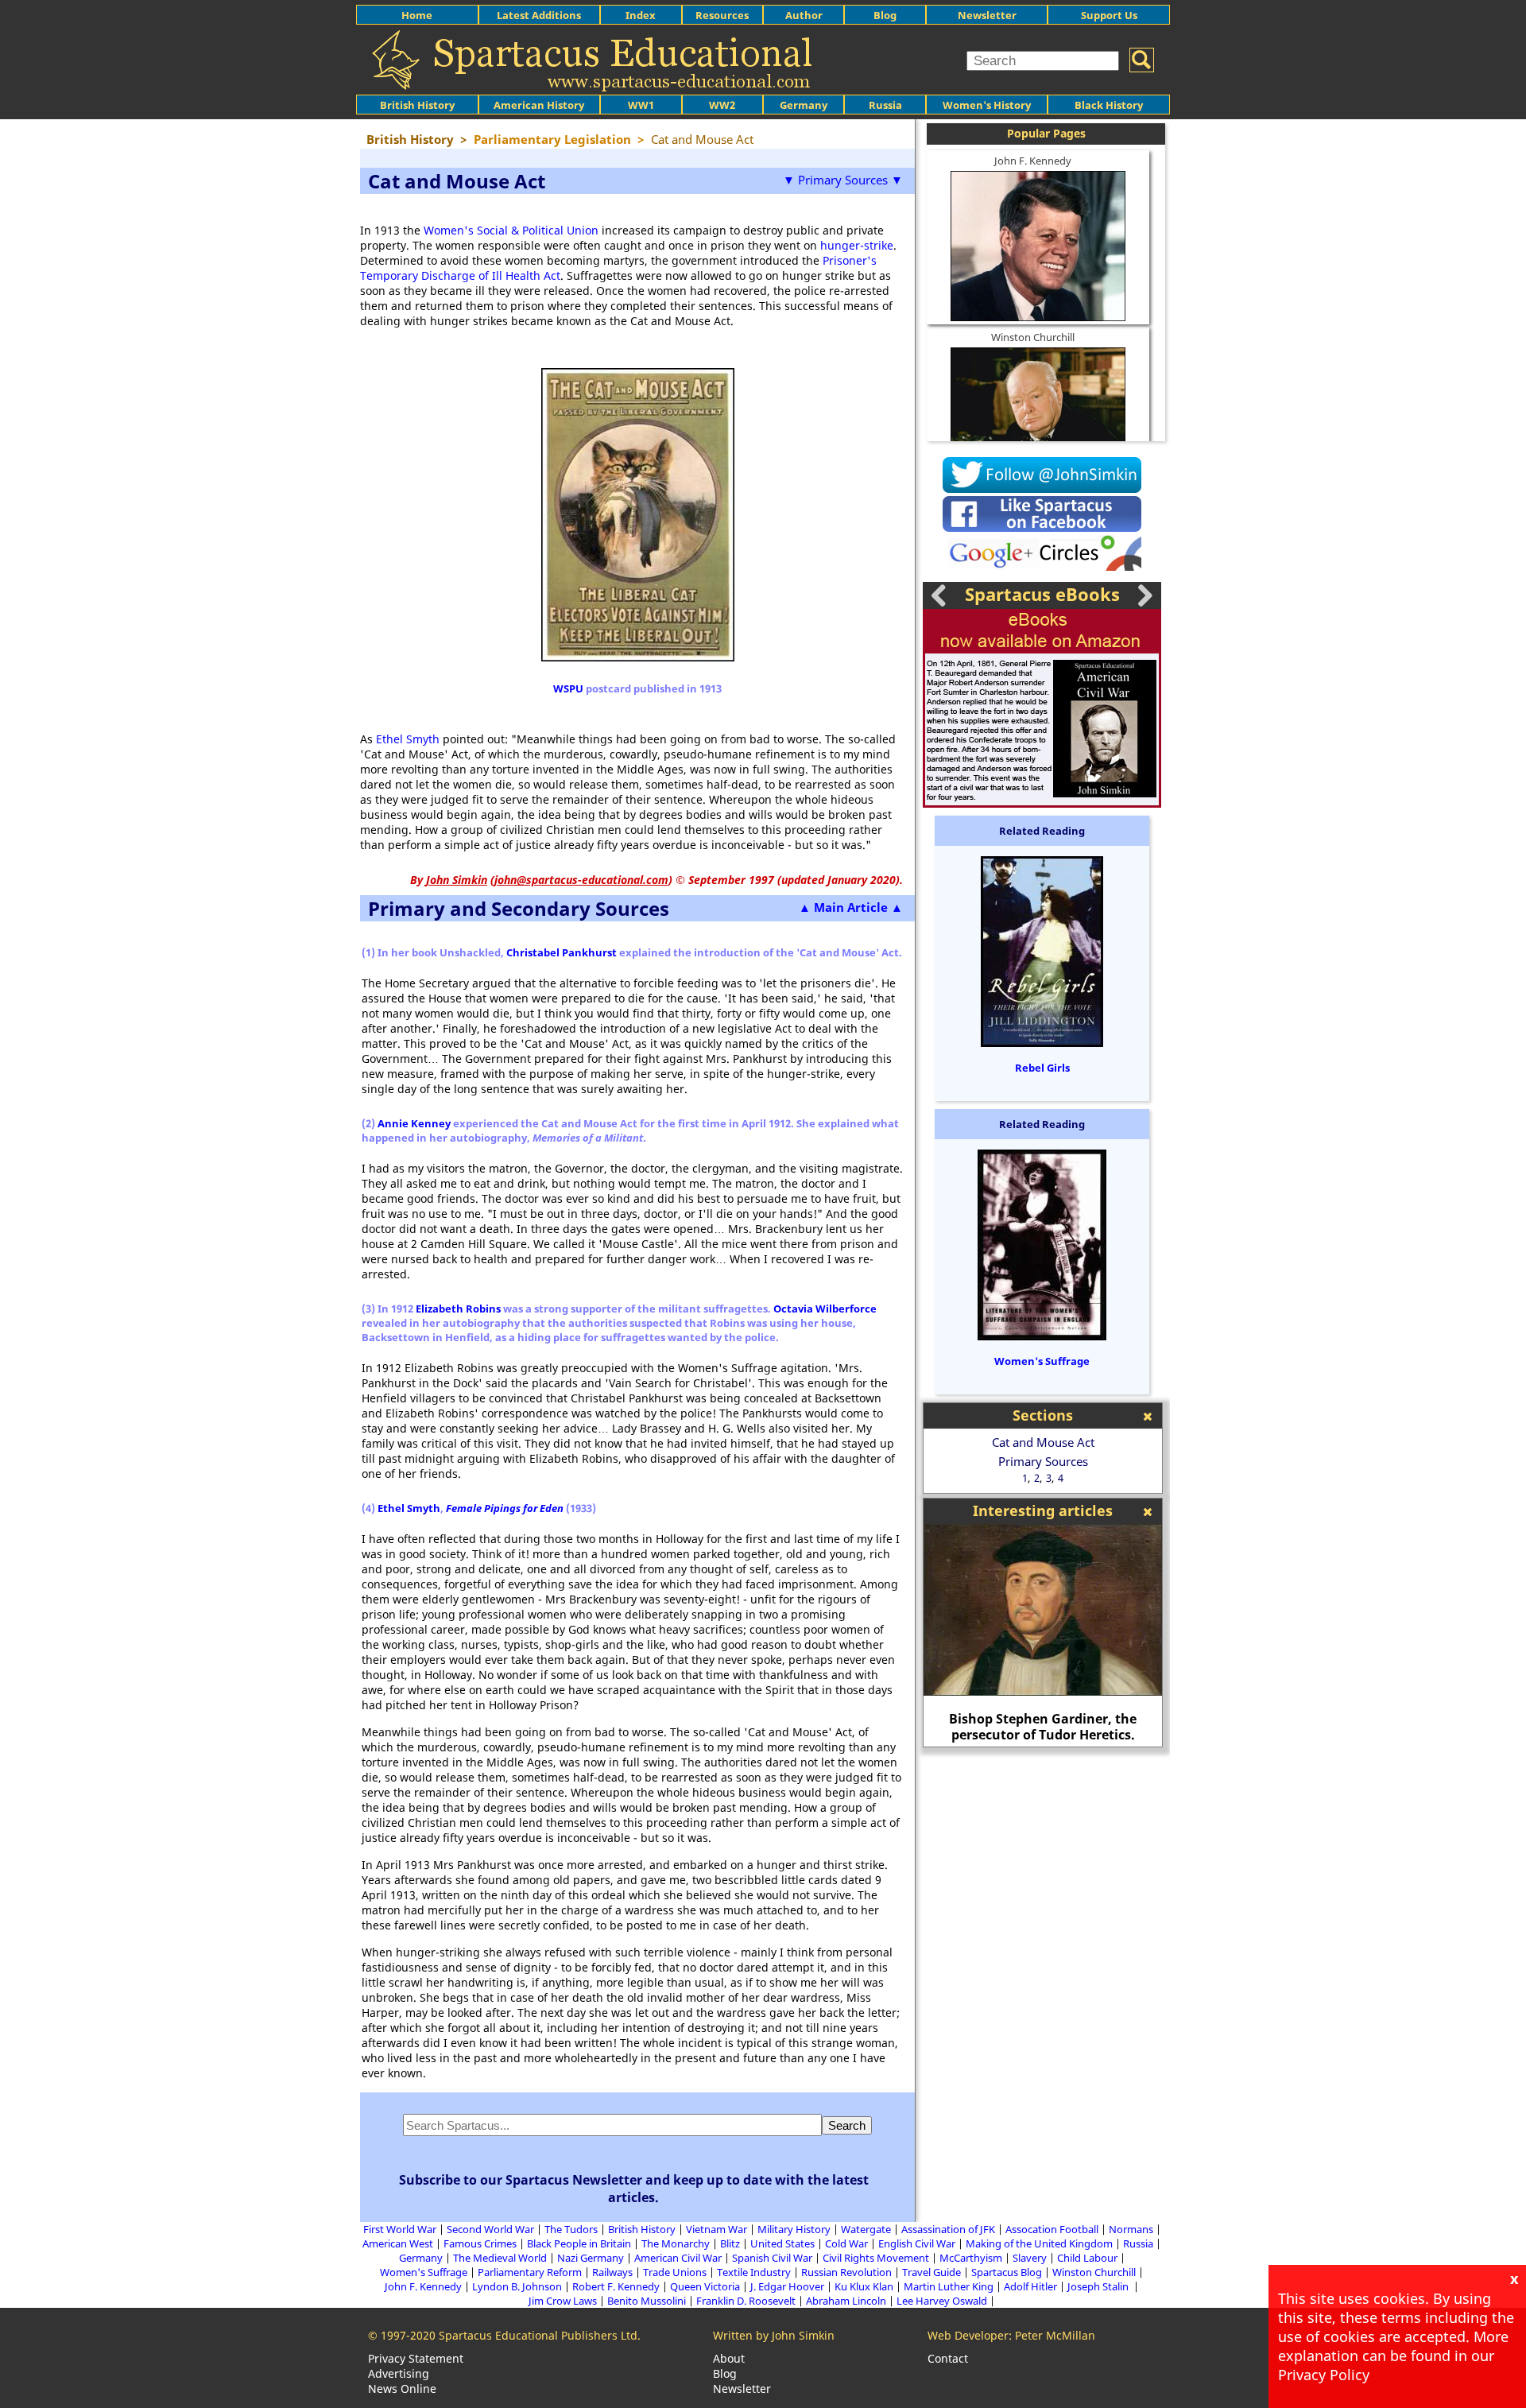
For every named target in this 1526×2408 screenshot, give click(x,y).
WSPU (568, 688)
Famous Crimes (480, 2243)
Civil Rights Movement (876, 2258)
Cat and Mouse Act (1043, 1442)
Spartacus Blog (1007, 2272)
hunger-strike (857, 245)
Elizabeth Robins (458, 1309)
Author (804, 15)
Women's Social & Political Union (511, 230)
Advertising (399, 2373)
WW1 (641, 105)
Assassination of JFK (948, 2229)
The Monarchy (676, 2243)
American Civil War (678, 2258)
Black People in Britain (579, 2243)
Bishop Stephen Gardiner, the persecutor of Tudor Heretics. (1043, 1727)
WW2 (722, 105)
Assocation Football (1052, 2229)
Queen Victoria (705, 2286)
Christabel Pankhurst (562, 952)
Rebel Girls (1042, 1068)
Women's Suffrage (1042, 1361)
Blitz (730, 2243)
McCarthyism (971, 2258)
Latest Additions (539, 15)
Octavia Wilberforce (825, 1309)
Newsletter (987, 15)
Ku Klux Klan (864, 2286)
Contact (948, 2358)
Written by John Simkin (774, 2335)
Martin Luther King (949, 2286)
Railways (612, 2272)
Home (417, 15)
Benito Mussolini (647, 2301)
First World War (400, 2229)
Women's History (987, 105)
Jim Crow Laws (563, 2301)
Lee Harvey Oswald (942, 2301)
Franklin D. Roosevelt (746, 2301)
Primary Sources (1043, 1461)
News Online (402, 2389)
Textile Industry (754, 2272)
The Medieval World (500, 2258)
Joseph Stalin (1099, 2286)
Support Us (1109, 15)
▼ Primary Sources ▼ (843, 180)
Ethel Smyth (408, 739)
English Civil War (917, 2243)
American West (398, 2243)
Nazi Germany (591, 2258)
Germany (804, 105)
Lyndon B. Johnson (517, 2286)
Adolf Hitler (1030, 2286)
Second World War (490, 2229)
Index (641, 15)
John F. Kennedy (1033, 161)
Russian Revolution (846, 2272)
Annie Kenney (414, 1123)
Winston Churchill (1033, 337)
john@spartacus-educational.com (581, 880)
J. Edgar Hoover (787, 2286)
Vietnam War (717, 2229)
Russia (885, 105)
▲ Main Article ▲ (851, 907)
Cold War (846, 2243)
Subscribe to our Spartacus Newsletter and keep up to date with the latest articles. (634, 2189)
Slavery (1030, 2258)
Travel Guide (931, 2272)
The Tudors (571, 2229)
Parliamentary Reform (530, 2272)
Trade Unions (675, 2272)
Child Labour (1087, 2258)
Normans (1131, 2229)
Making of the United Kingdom (1039, 2243)
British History (642, 2229)
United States (782, 2243)
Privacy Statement (416, 2358)
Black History (1109, 105)
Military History (794, 2229)
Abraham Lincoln (846, 2301)
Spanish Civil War (772, 2258)
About (729, 2358)
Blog (885, 15)
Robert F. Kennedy (616, 2286)
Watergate (866, 2229)
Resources (722, 15)
